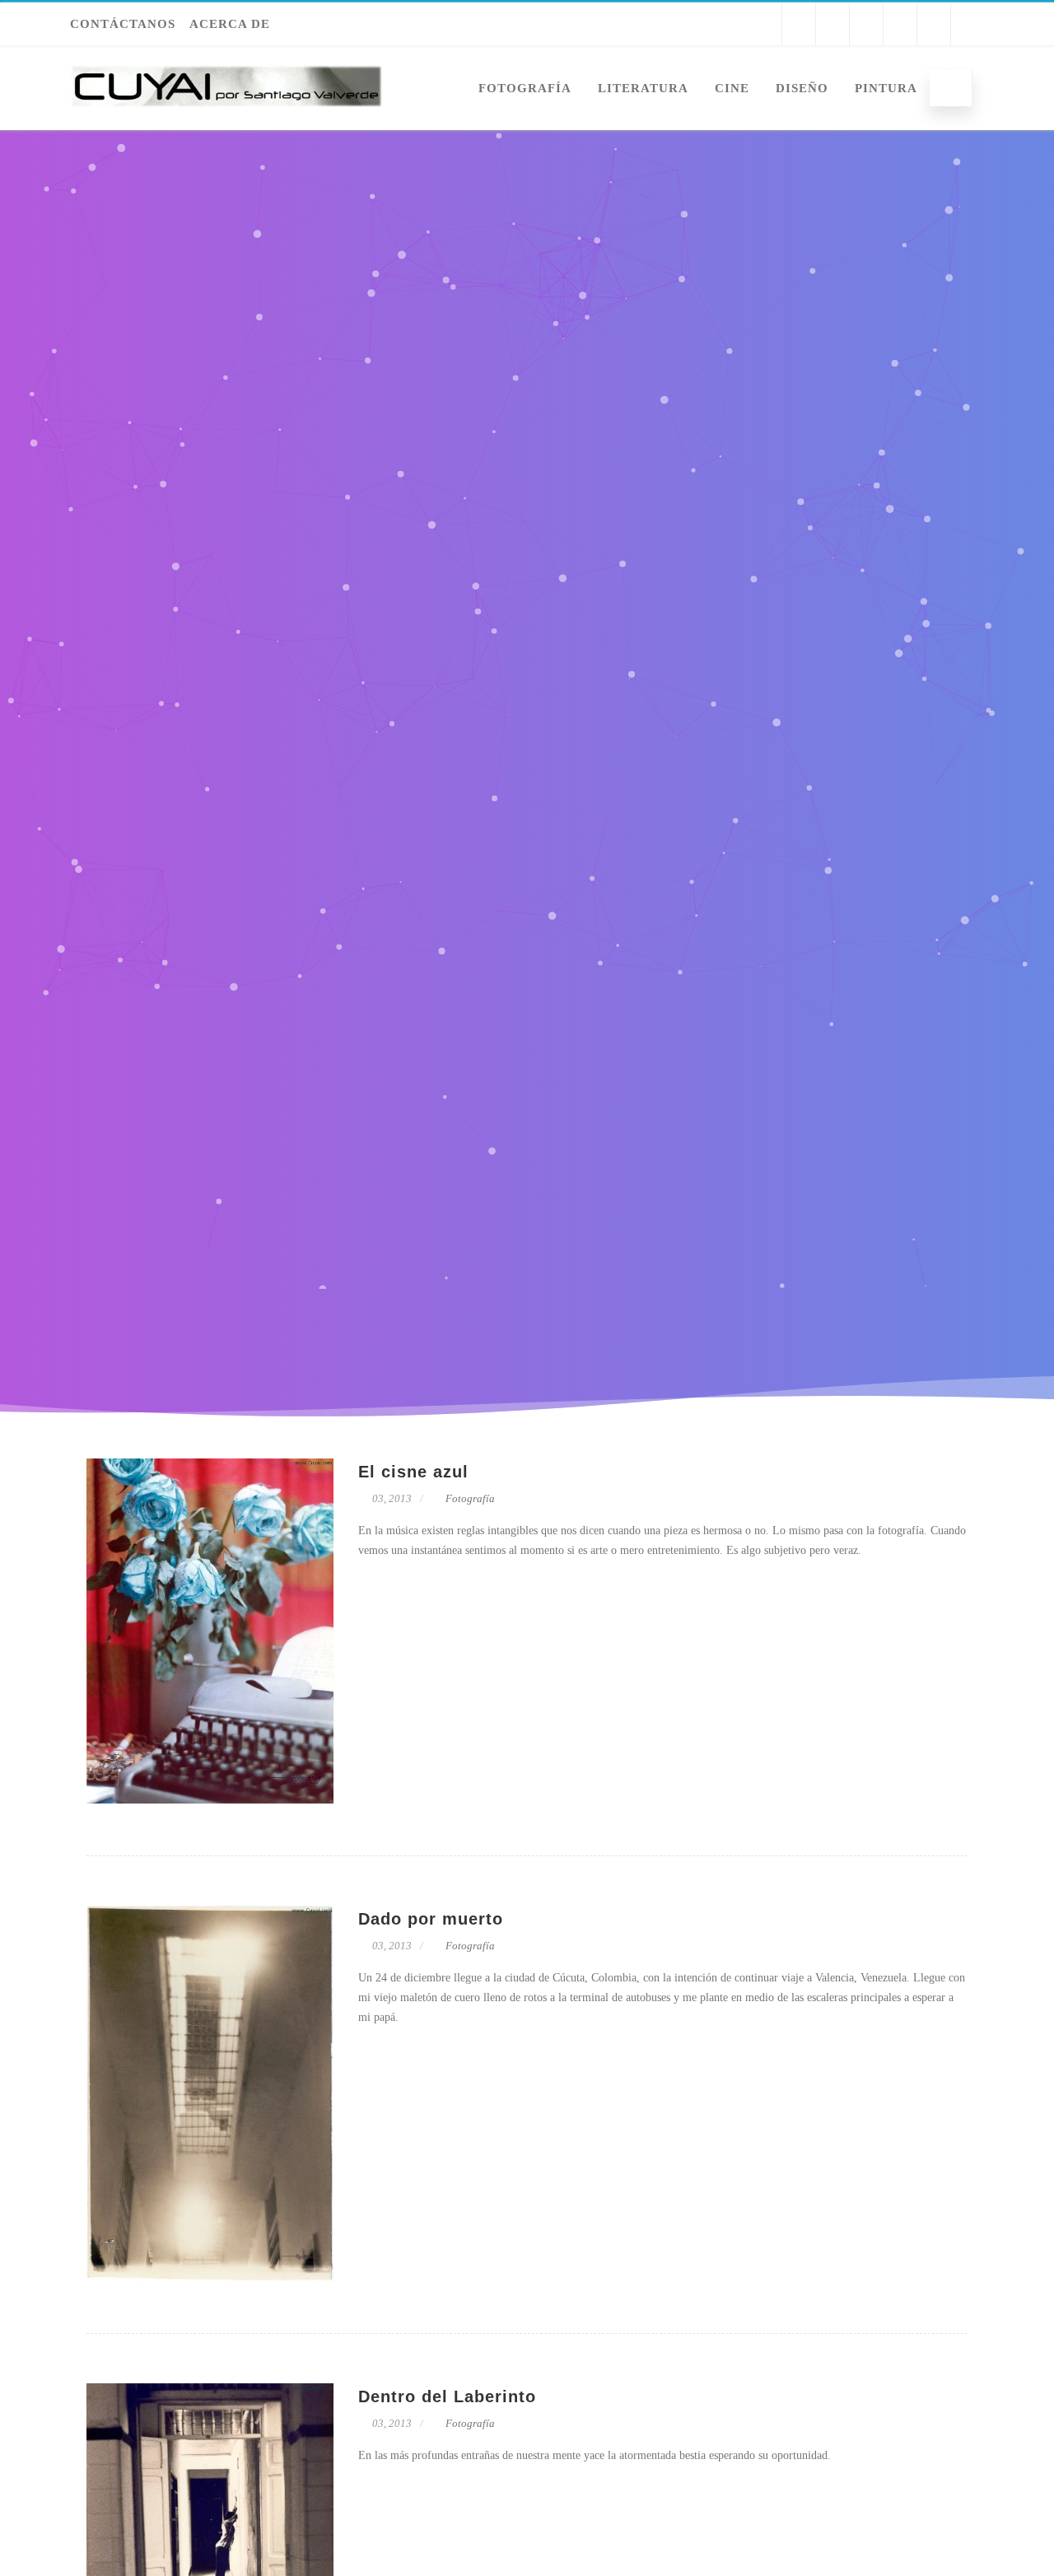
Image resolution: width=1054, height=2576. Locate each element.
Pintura (886, 88)
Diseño (802, 88)
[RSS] (968, 24)
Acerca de (230, 24)
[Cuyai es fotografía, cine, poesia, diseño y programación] (226, 124)
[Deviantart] (934, 24)
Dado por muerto (431, 1919)
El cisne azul (413, 1472)
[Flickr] (900, 24)
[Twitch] (832, 24)
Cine (732, 88)
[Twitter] (765, 24)
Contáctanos (123, 24)
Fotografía (525, 88)
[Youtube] (799, 24)
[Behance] (866, 24)
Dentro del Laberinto (447, 2396)
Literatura (643, 88)
